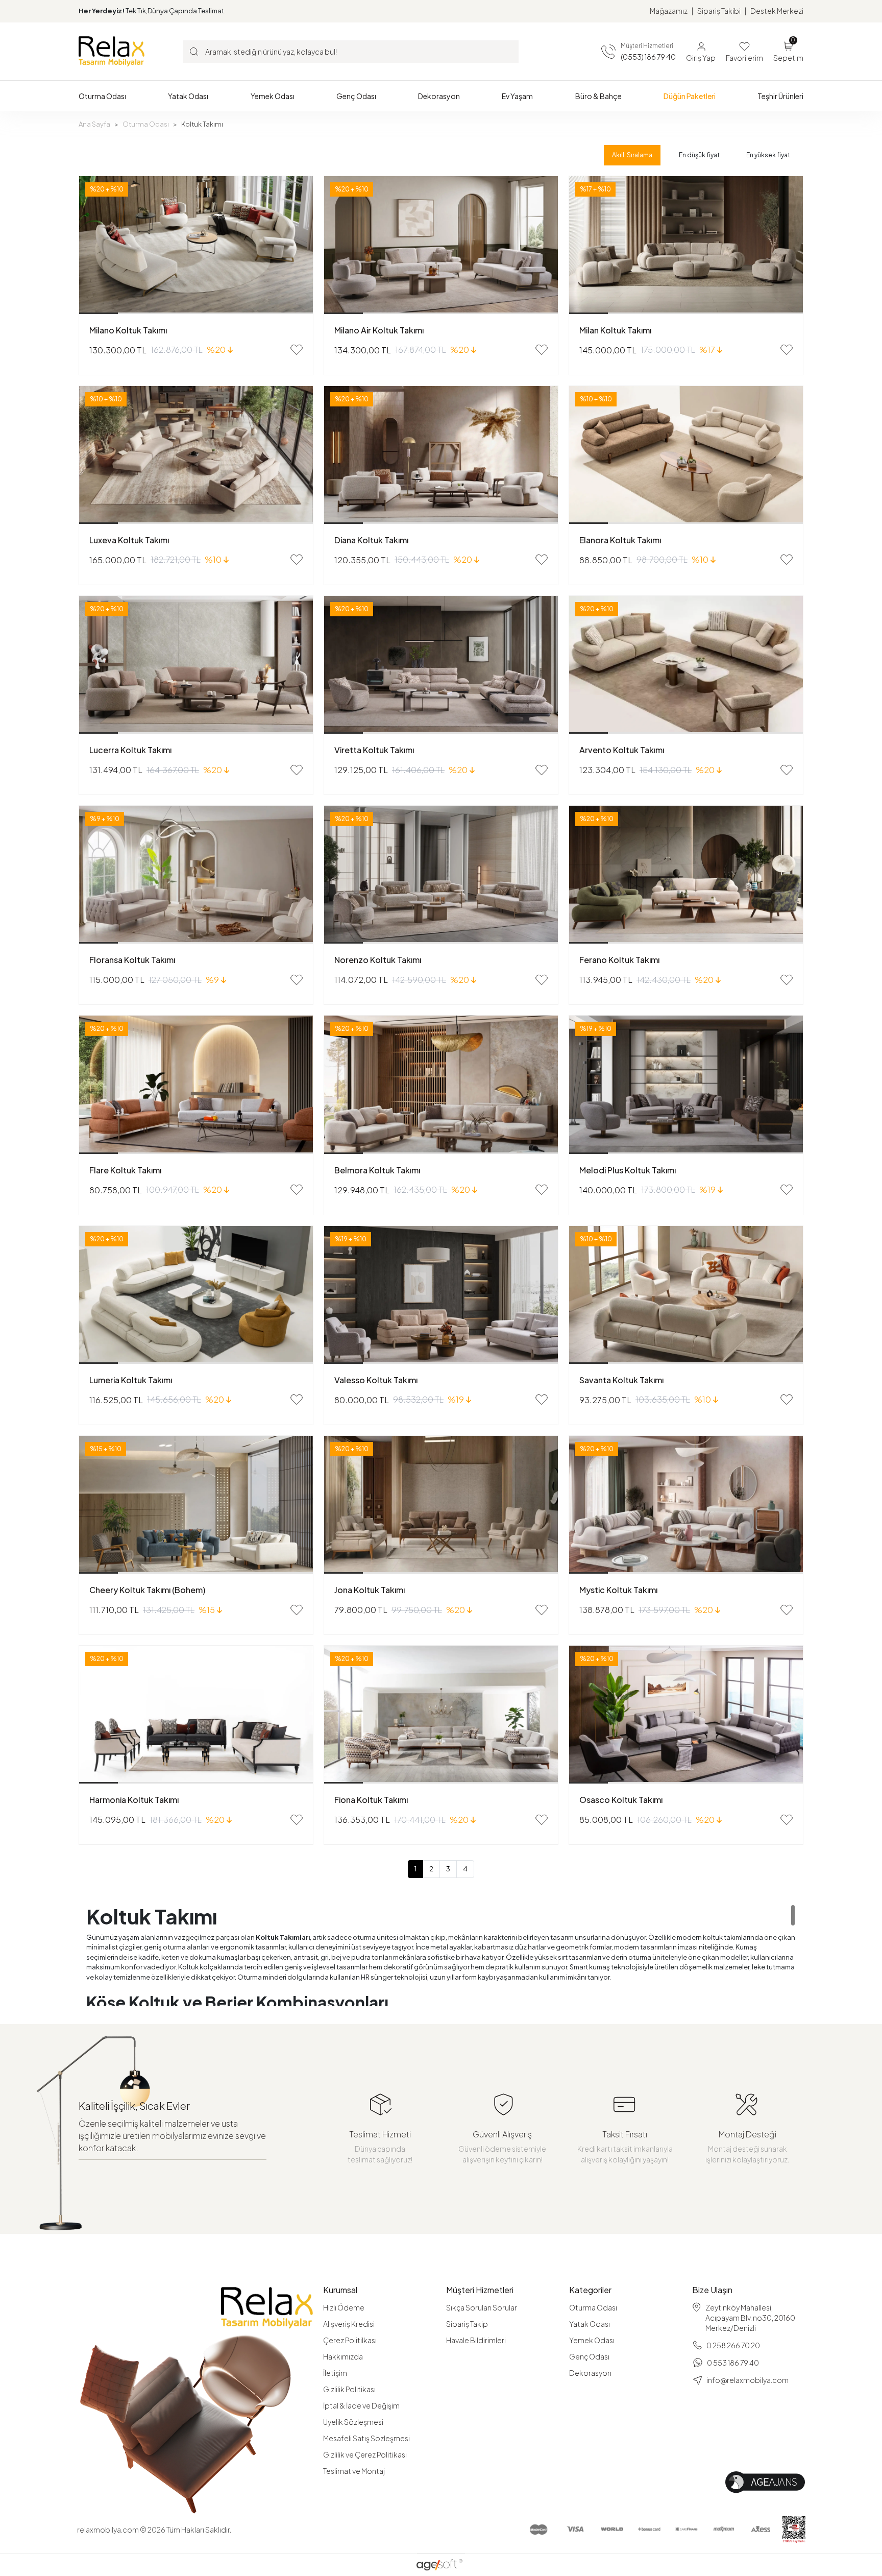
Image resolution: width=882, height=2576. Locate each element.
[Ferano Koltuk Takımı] (686, 875)
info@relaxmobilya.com (748, 2380)
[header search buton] (194, 51)
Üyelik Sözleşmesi (353, 2422)
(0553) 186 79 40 (648, 57)
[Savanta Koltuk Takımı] (686, 1295)
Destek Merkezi (777, 11)
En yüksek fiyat (768, 155)
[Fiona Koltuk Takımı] (441, 1715)
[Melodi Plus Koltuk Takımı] (686, 1085)
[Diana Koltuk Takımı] (441, 455)
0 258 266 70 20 (733, 2345)
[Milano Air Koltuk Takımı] (441, 245)
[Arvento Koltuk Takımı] (686, 665)
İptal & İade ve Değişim (361, 2405)
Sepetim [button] (788, 51)
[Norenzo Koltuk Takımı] (441, 875)
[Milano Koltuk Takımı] (196, 245)
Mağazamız (669, 11)
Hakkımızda (343, 2356)
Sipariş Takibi (719, 11)
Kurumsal (340, 2290)
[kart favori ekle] (297, 350)
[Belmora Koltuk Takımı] (441, 1085)
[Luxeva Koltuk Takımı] (196, 455)
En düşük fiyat (699, 155)
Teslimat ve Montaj (354, 2471)
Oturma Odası (593, 2307)
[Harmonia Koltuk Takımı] (196, 1715)
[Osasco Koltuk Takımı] (686, 1715)
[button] (102, 96)
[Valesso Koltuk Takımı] (441, 1295)
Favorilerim (744, 58)
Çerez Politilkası (350, 2340)
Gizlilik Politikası (349, 2389)
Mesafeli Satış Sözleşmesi (366, 2438)
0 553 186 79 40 (733, 2363)
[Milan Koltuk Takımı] (686, 245)
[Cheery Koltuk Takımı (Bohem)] (196, 1505)
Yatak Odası (590, 2324)
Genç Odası (589, 2356)
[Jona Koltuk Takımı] (441, 1505)
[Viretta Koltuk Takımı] (441, 665)
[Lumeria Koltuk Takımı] (196, 1295)
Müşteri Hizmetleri (480, 2290)
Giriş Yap (701, 58)
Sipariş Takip (467, 2324)
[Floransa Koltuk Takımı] (196, 875)
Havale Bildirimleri (476, 2340)
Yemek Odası (592, 2340)
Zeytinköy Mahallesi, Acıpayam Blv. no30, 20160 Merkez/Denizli (750, 2318)
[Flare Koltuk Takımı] (196, 1085)
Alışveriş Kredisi (349, 2324)
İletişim (335, 2373)
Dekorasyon (590, 2373)
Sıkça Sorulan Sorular (482, 2307)
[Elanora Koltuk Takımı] (686, 455)
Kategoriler (590, 2290)
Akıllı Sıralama (632, 155)
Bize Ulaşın (712, 2290)
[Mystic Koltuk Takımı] (686, 1505)
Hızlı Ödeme (344, 2307)
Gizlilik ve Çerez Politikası (365, 2454)
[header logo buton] (112, 51)
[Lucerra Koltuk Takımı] (196, 665)
